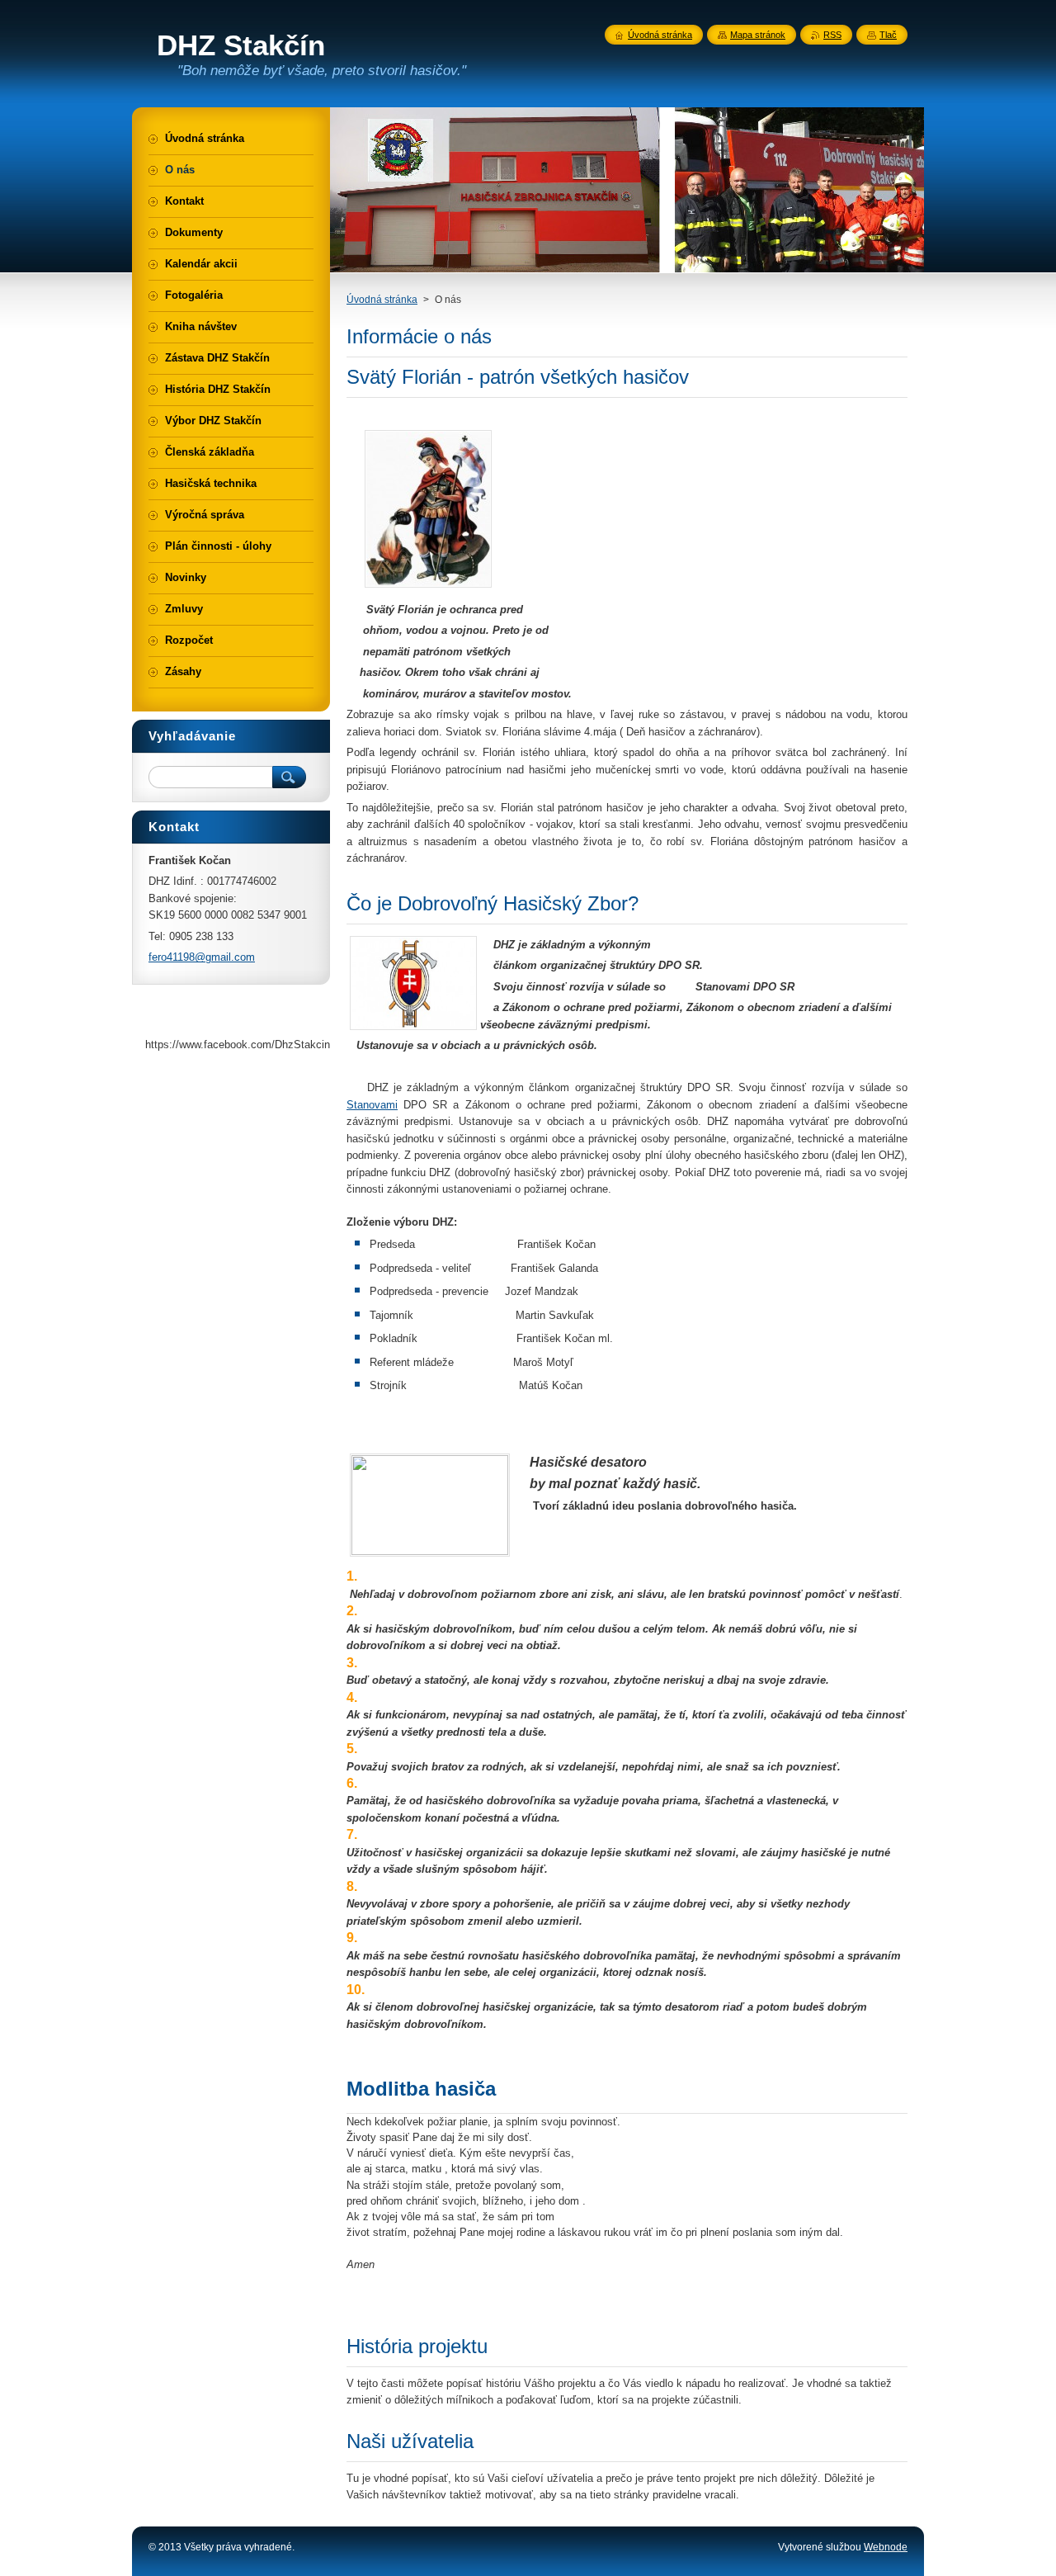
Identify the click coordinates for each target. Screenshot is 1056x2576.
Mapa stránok (758, 35)
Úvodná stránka (382, 300)
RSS (832, 35)
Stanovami (372, 1105)
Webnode (886, 2547)
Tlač (888, 35)
